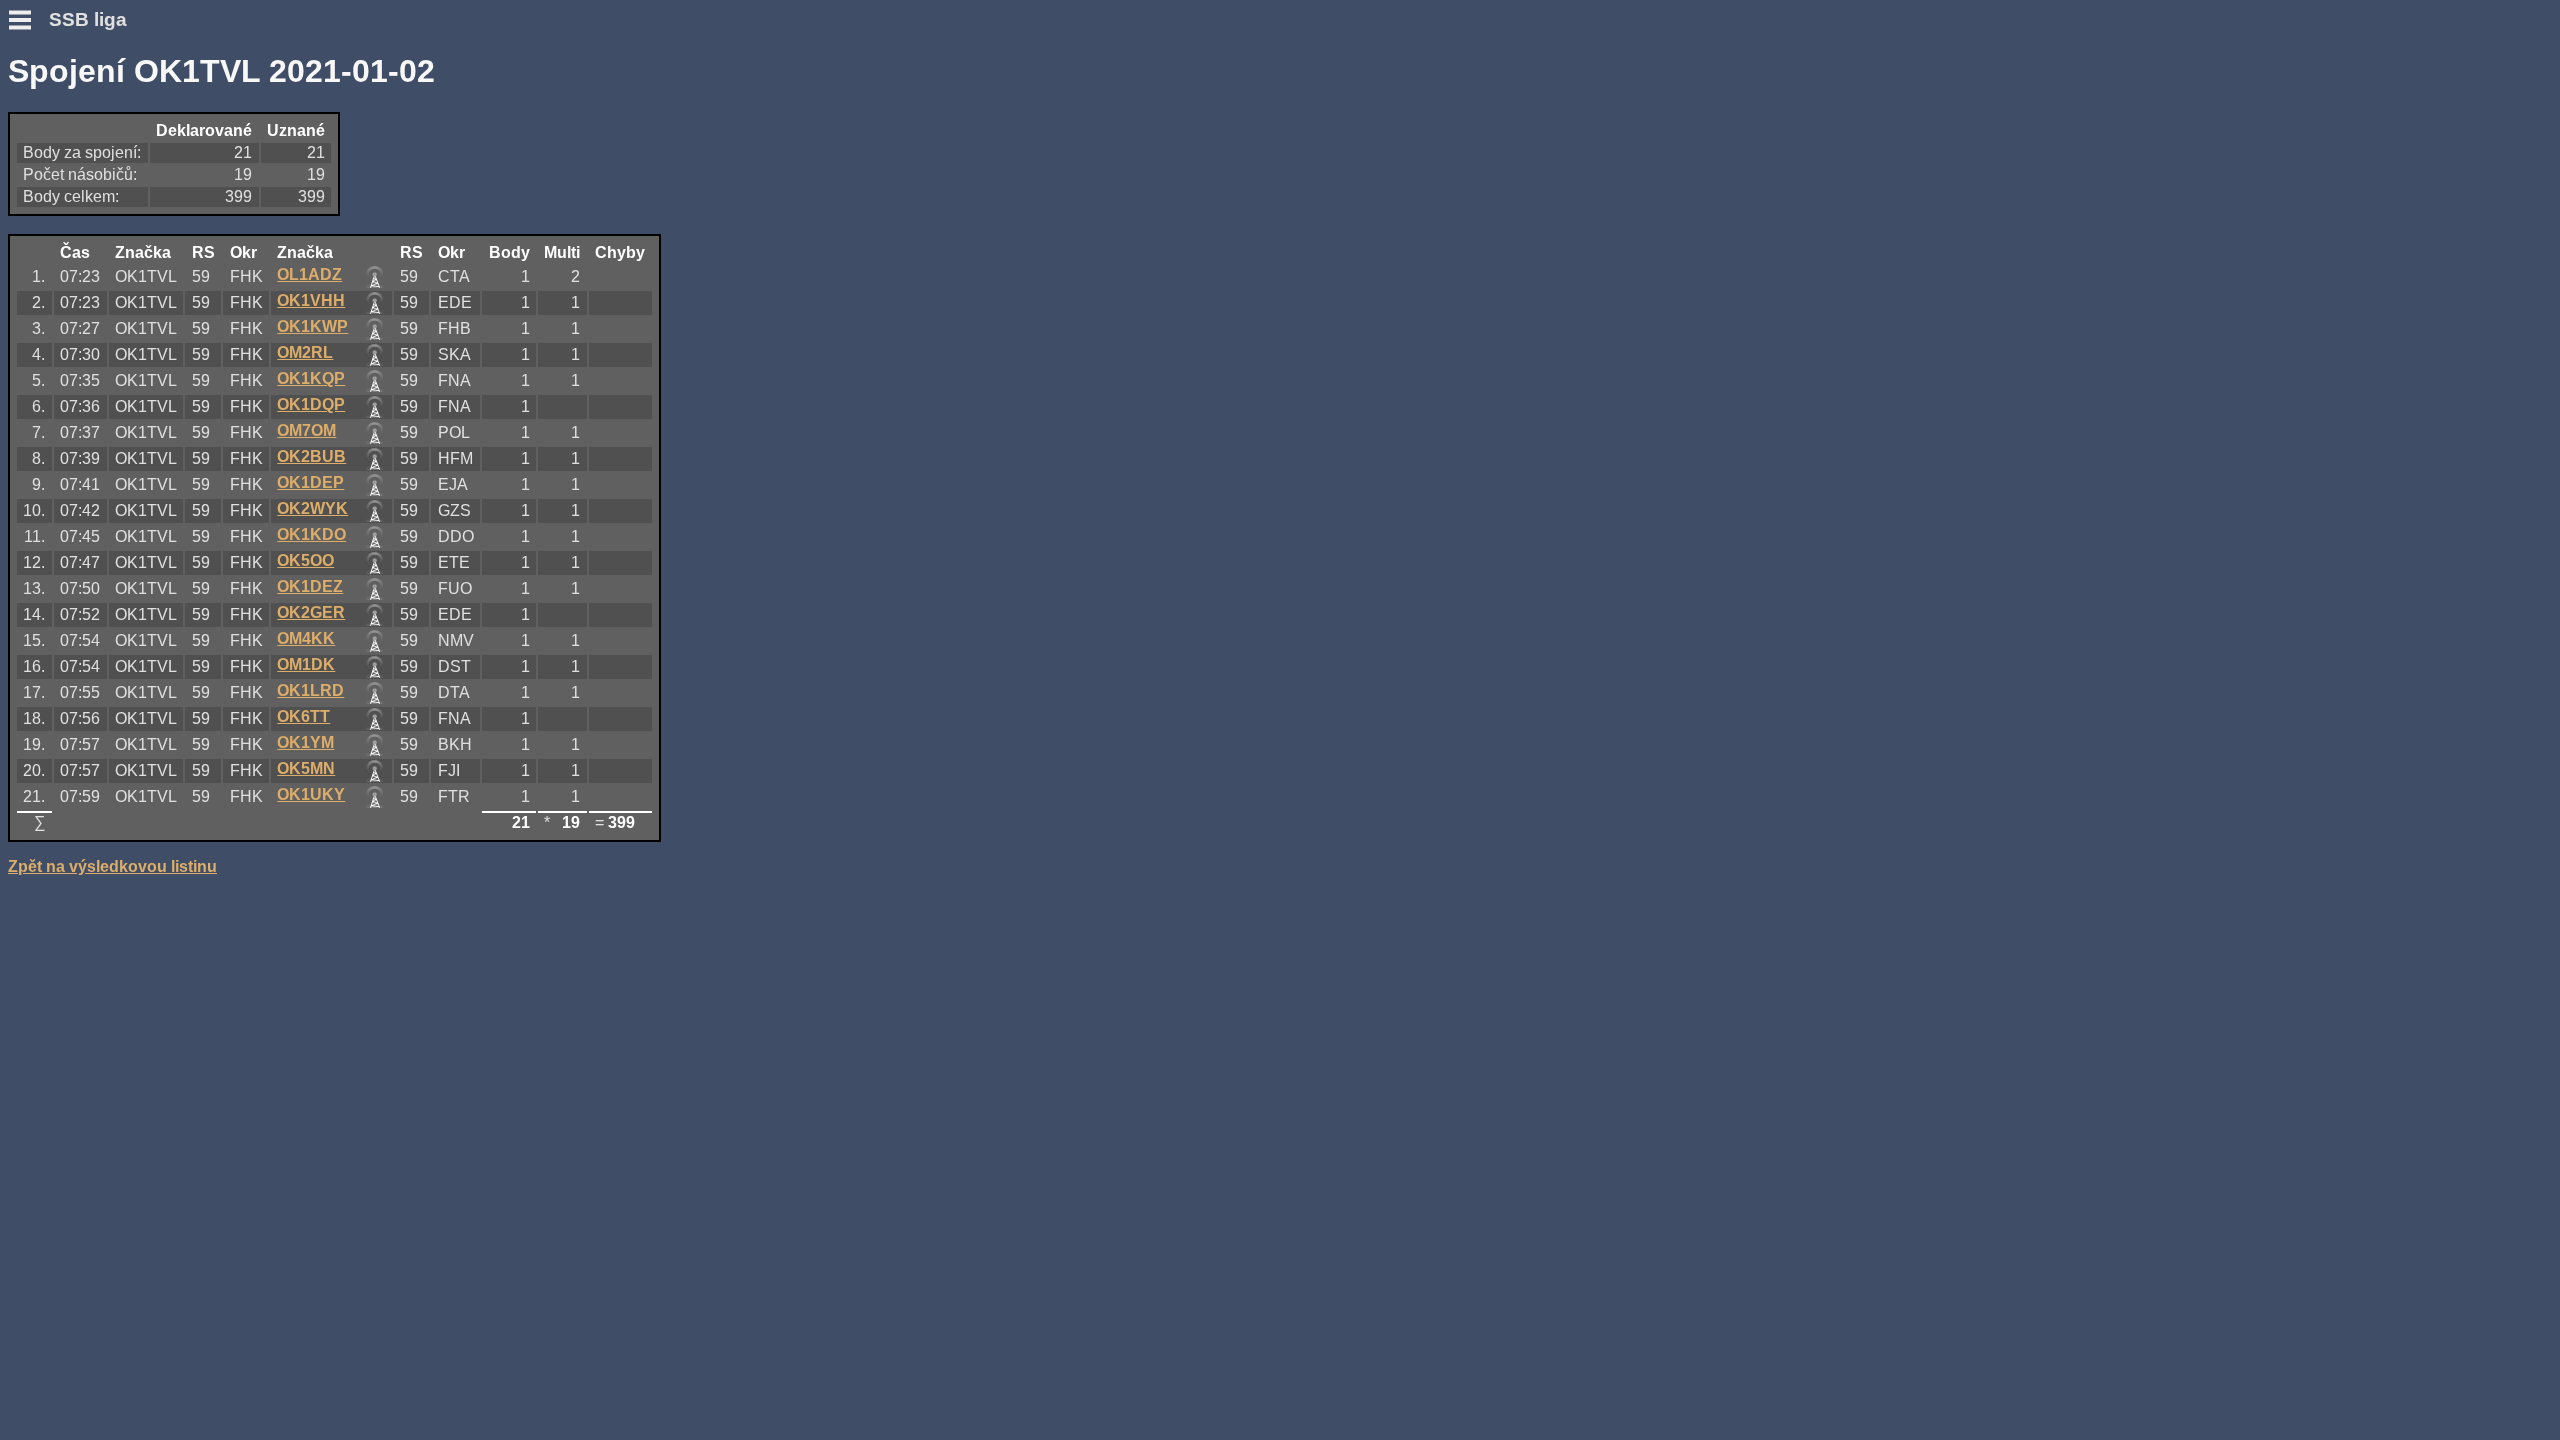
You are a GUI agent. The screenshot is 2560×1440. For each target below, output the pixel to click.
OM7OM (306, 430)
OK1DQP (311, 404)
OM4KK (306, 638)
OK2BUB (311, 456)
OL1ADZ (309, 274)
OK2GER (311, 612)
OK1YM (305, 742)
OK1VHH (311, 300)
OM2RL (305, 352)
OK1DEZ (310, 586)
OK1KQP (311, 378)
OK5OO (305, 560)
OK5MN (306, 768)
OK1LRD (310, 690)
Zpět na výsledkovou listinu (112, 866)
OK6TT (303, 716)
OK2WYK (312, 508)
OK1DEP (310, 482)
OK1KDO (311, 534)
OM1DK (306, 664)
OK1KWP (312, 326)
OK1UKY (311, 794)
